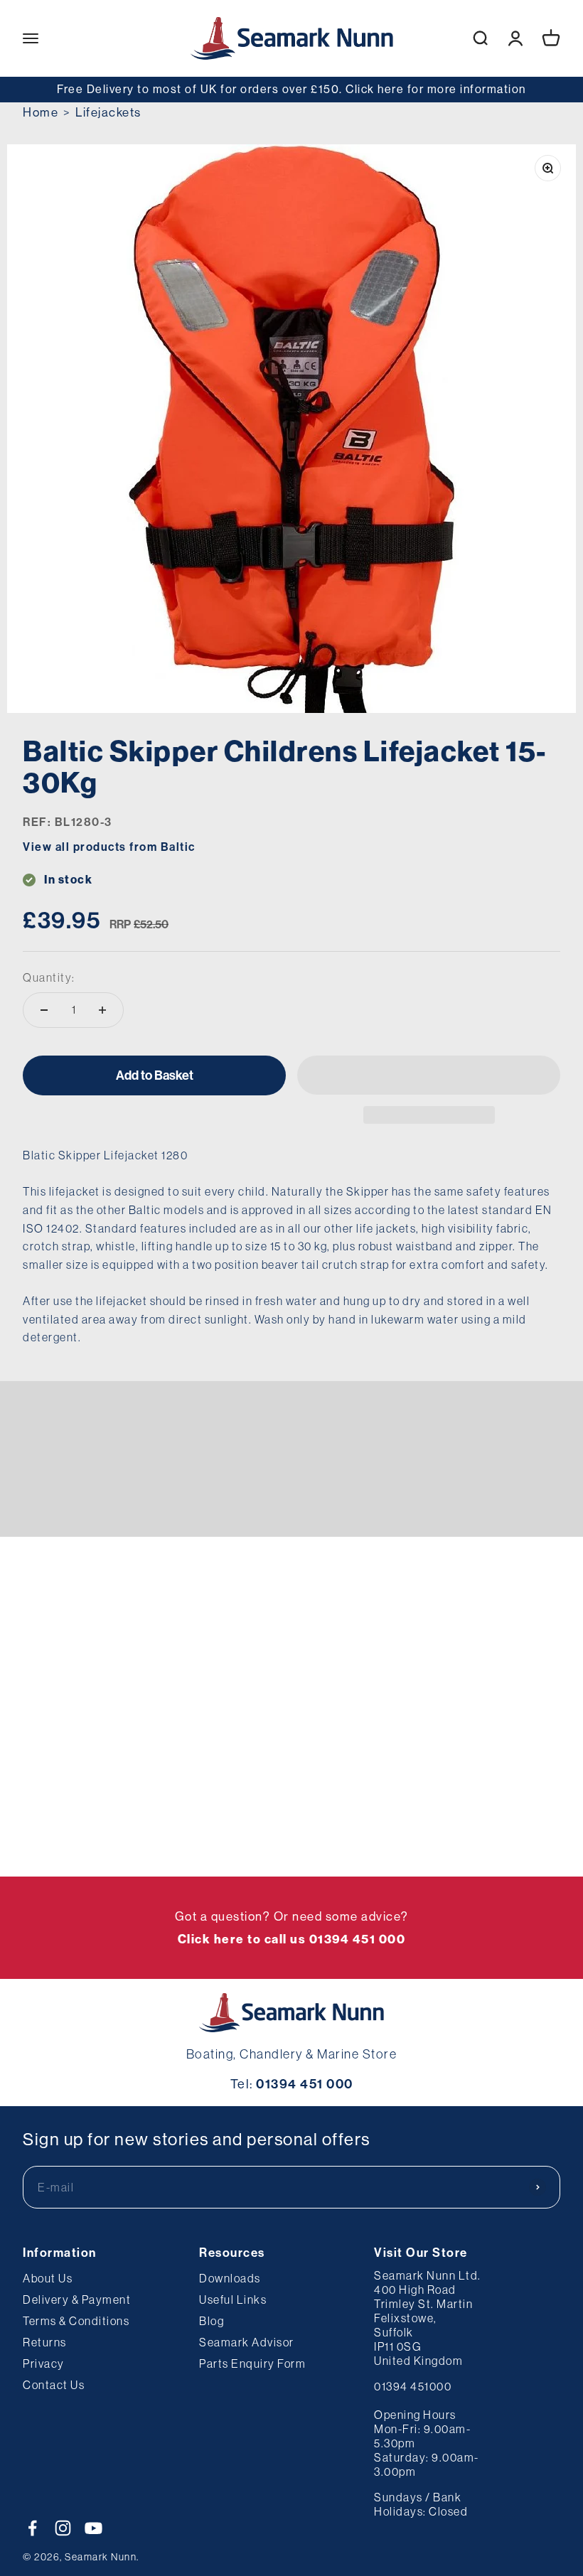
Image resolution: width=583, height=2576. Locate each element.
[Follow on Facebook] (32, 2528)
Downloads (230, 2278)
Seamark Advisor (247, 2342)
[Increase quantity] (102, 1010)
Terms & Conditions (76, 2321)
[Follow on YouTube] (93, 2528)
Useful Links (233, 2299)
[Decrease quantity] (44, 1010)
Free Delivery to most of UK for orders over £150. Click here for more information (291, 89)
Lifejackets (108, 112)
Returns (45, 2342)
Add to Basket (155, 1075)
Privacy (44, 2363)
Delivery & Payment (77, 2299)
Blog (212, 2321)
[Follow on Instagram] (63, 2528)
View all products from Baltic (109, 847)
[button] (429, 1075)
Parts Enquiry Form (252, 2363)
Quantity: (49, 977)
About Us (48, 2278)
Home (41, 112)
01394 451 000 (305, 2084)
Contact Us (54, 2385)
